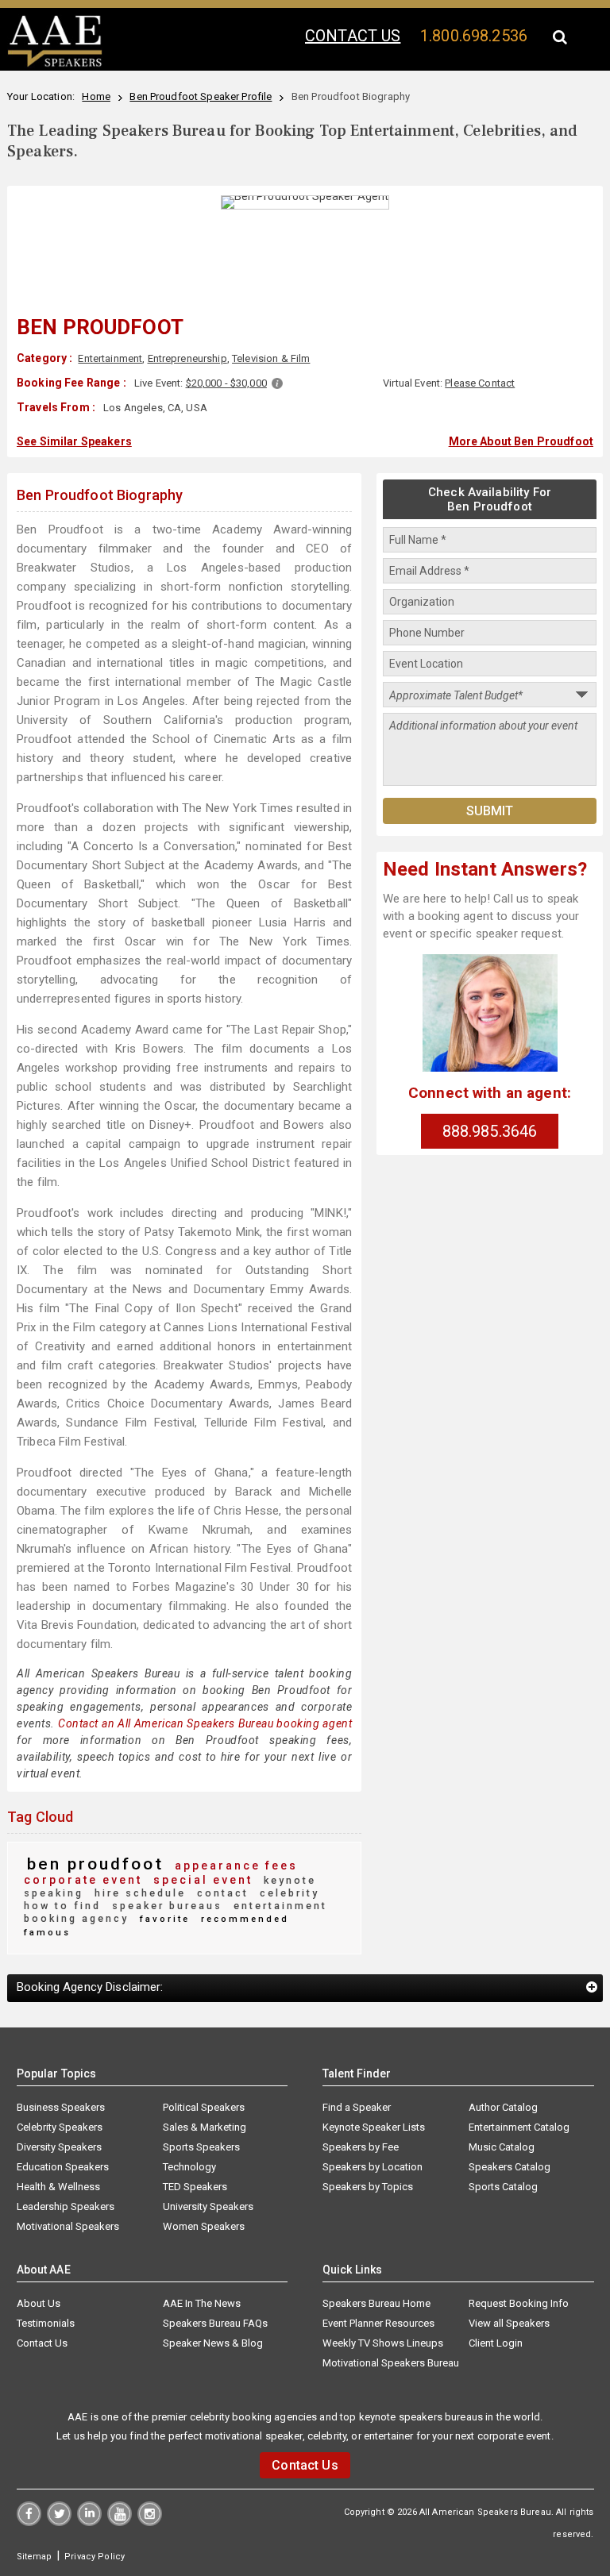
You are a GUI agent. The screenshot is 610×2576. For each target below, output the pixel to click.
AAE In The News (202, 2303)
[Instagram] (150, 2522)
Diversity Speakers (59, 2147)
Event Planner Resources (378, 2323)
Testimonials (46, 2323)
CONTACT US (353, 36)
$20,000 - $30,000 (226, 383)
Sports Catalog (503, 2187)
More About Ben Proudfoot (521, 441)
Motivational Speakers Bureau (391, 2363)
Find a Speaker (357, 2107)
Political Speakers (204, 2107)
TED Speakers (195, 2187)
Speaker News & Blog (213, 2343)
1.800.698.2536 (474, 36)
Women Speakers (204, 2226)
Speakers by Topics (368, 2187)
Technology (189, 2167)
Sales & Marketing (205, 2127)
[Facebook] (29, 2522)
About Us (39, 2303)
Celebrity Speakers (60, 2127)
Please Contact (480, 383)
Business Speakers (61, 2107)
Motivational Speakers (68, 2226)
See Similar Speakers (74, 441)
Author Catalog (503, 2107)
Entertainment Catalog (519, 2127)
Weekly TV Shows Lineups (383, 2343)
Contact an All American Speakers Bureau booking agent (205, 1723)
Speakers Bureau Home (376, 2303)
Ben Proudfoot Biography (100, 495)
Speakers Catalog (510, 2167)
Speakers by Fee (361, 2147)
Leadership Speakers (66, 2206)
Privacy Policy (95, 2557)
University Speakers (208, 2206)
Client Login (496, 2343)
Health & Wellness (58, 2187)
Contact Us (42, 2343)
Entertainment (110, 358)
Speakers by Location (373, 2167)
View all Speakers (509, 2323)
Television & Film (271, 358)
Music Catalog (502, 2147)
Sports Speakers (201, 2147)
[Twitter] (59, 2522)
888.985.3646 (490, 1131)
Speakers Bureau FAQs (215, 2323)
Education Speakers (63, 2167)
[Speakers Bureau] (55, 64)
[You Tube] (120, 2522)
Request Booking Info (519, 2303)
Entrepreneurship (187, 358)
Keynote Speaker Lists (374, 2127)
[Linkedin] (89, 2522)
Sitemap (35, 2557)
